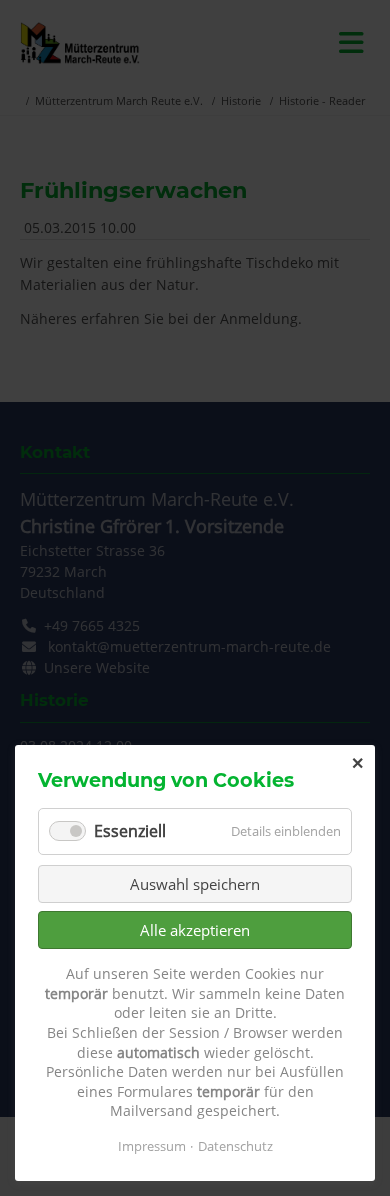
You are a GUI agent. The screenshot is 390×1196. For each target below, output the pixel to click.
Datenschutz (235, 1146)
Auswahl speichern (195, 884)
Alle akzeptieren (195, 930)
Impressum (152, 1146)
